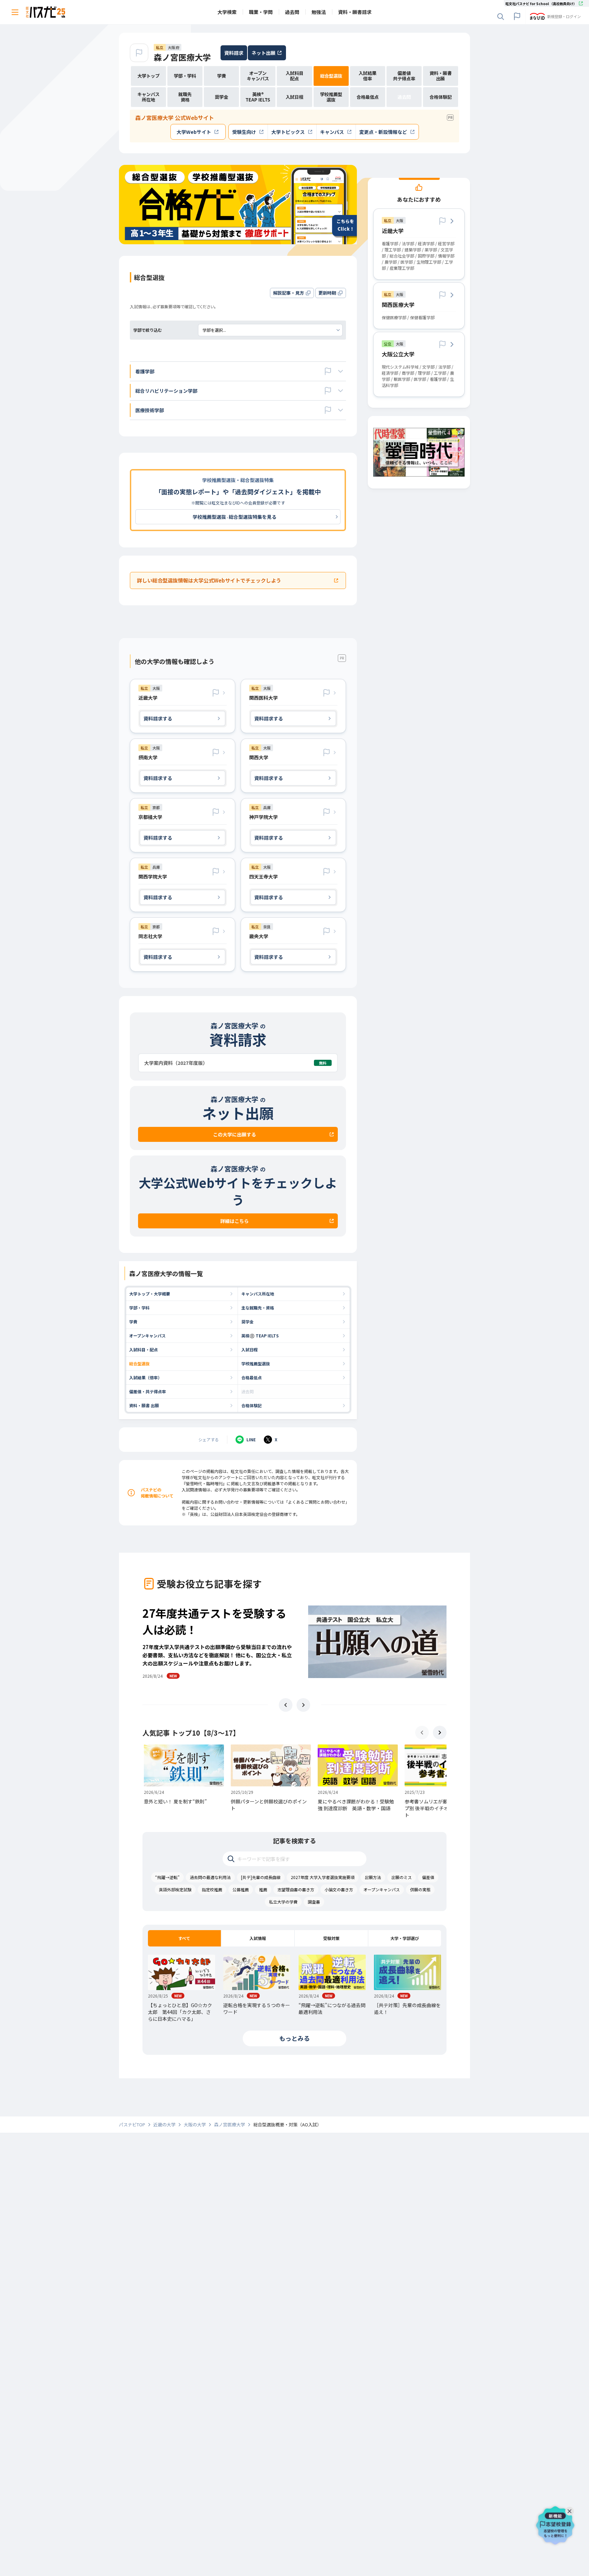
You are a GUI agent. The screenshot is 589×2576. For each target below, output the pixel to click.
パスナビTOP (132, 2125)
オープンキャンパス (147, 1336)
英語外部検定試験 (175, 1889)
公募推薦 (241, 1889)
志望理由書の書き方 (296, 1889)
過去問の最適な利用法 (210, 1877)
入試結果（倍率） (146, 1377)
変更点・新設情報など (383, 132)
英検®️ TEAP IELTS (260, 1336)
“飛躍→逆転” (167, 1877)
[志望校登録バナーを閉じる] (571, 2510)
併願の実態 (420, 1889)
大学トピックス (288, 132)
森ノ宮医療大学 (182, 57)
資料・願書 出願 (144, 1405)
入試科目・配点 (144, 1349)
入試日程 (250, 1349)
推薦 (263, 1889)
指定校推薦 (212, 1889)
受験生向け (244, 132)
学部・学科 (139, 1308)
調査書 (314, 1902)
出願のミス (402, 1877)
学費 (133, 1322)
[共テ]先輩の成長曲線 (261, 1877)
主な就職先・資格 (258, 1308)
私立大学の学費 (283, 1902)
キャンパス (332, 132)
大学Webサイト (194, 132)
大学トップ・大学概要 (150, 1294)
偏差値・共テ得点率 (148, 1391)
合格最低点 (252, 1377)
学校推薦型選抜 (256, 1363)
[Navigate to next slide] (303, 1705)
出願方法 (373, 1877)
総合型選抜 (139, 1363)
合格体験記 (252, 1405)
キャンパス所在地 (258, 1294)
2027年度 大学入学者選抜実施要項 (323, 1877)
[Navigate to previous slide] (286, 1705)
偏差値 (428, 1877)
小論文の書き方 (339, 1889)
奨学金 (247, 1322)
